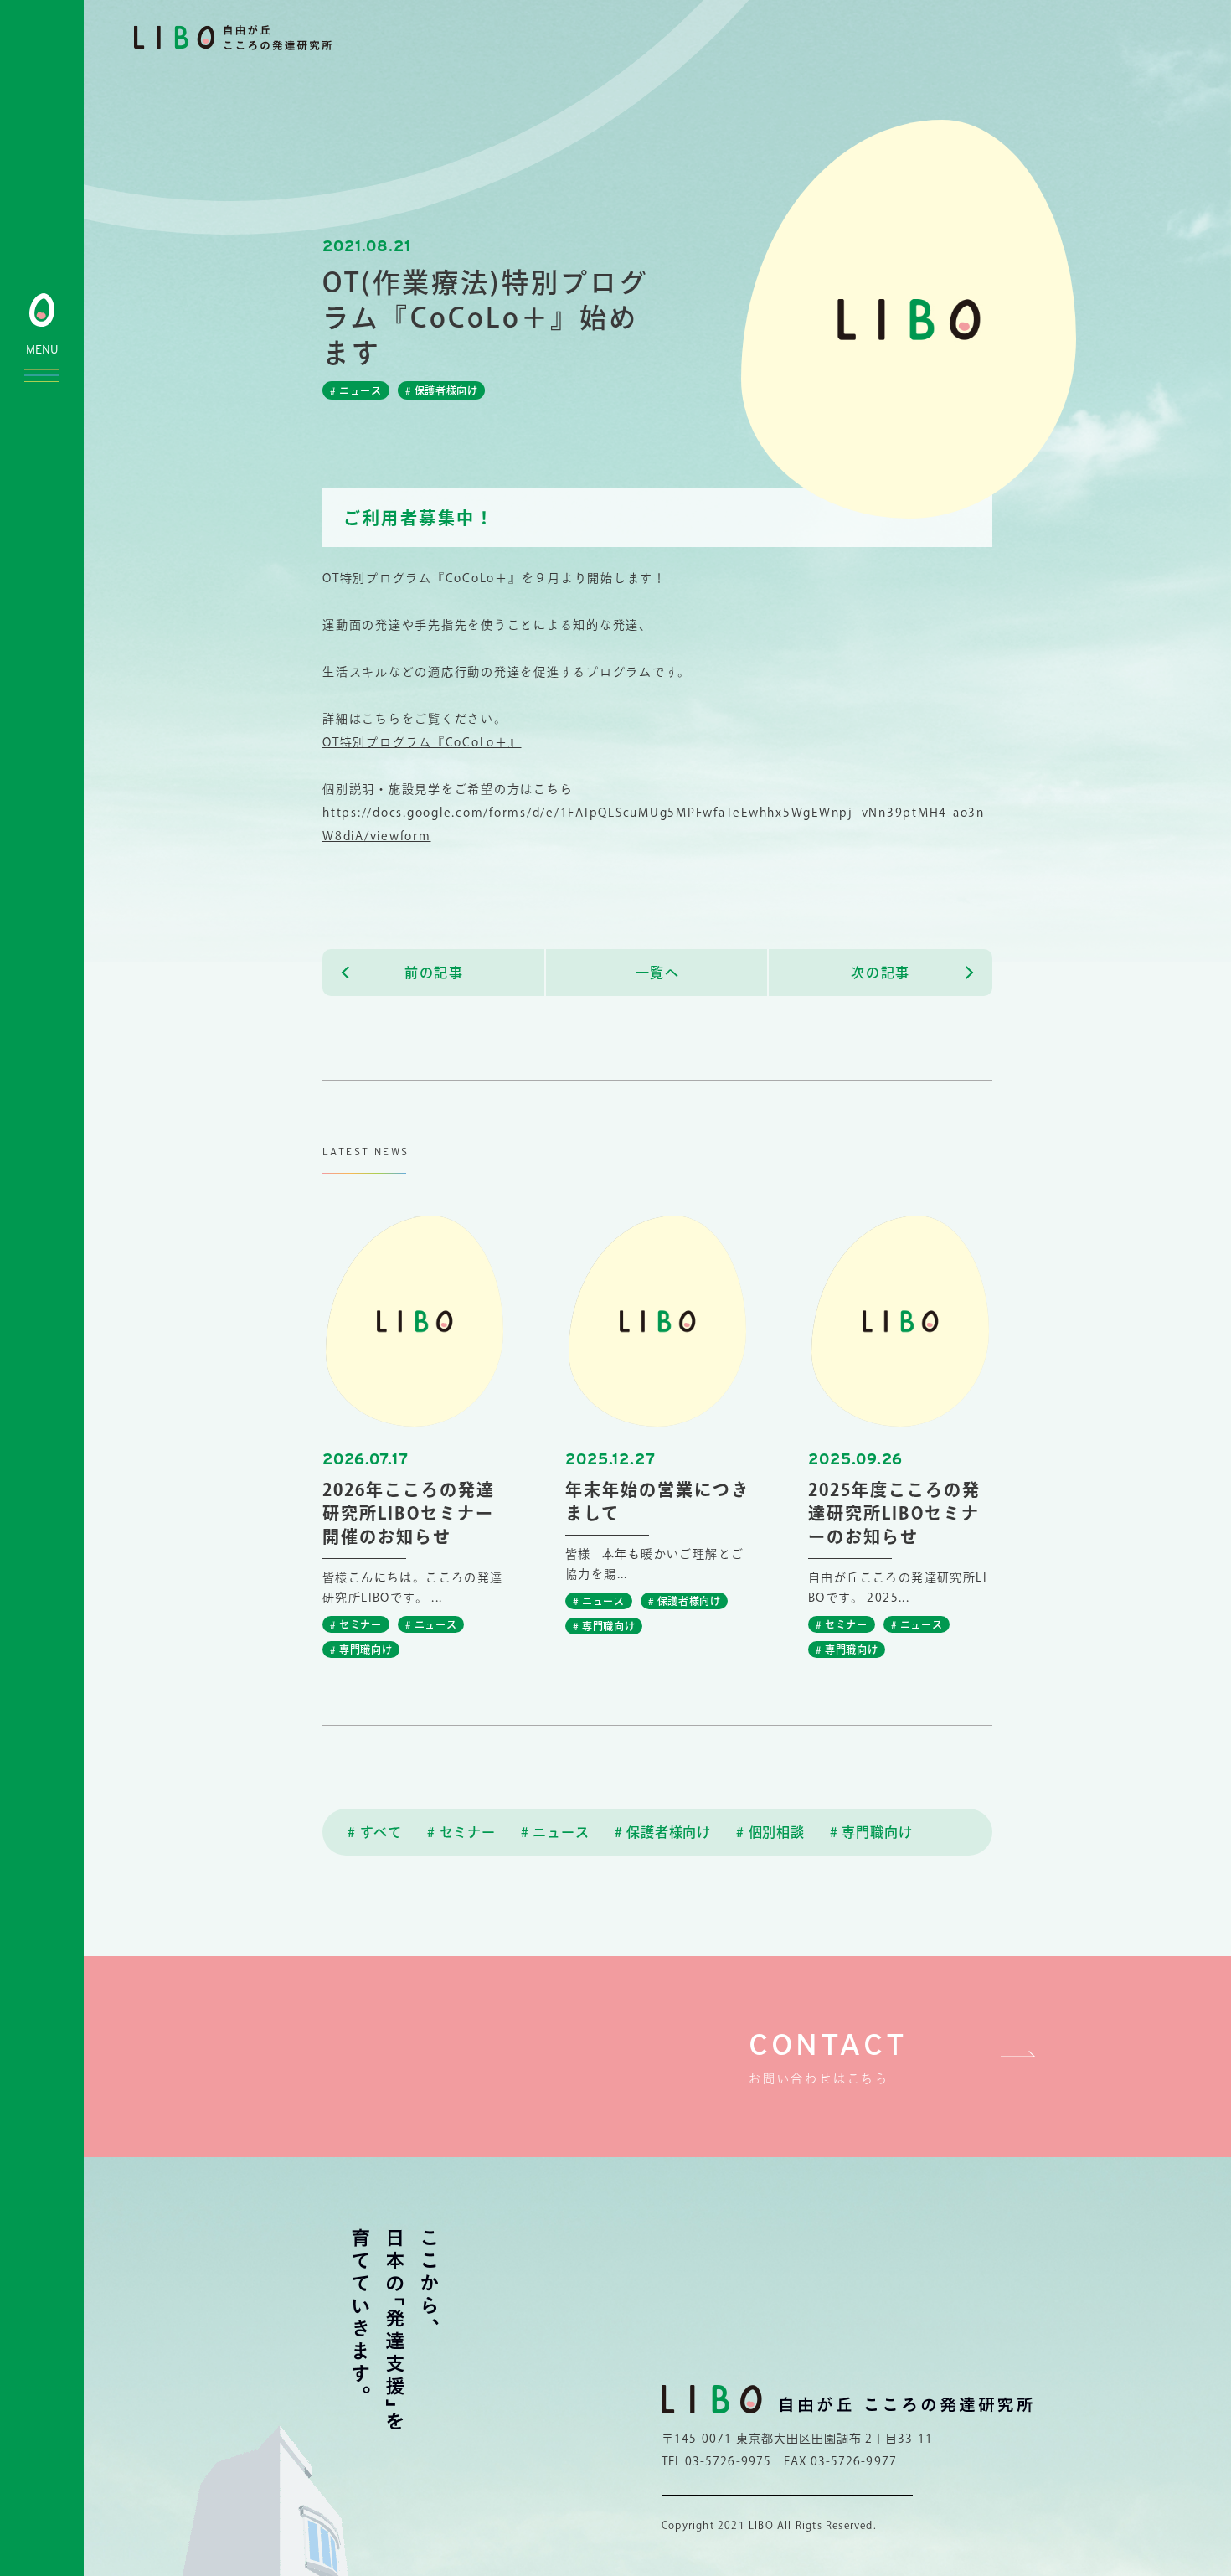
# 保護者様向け (663, 1832)
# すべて (375, 1832)
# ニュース (555, 1832)
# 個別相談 (770, 1832)
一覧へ (658, 973)
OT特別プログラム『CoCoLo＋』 (422, 742)
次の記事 (880, 973)
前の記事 (434, 973)
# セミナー (461, 1832)
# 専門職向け (871, 1832)
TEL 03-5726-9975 (716, 2461)
